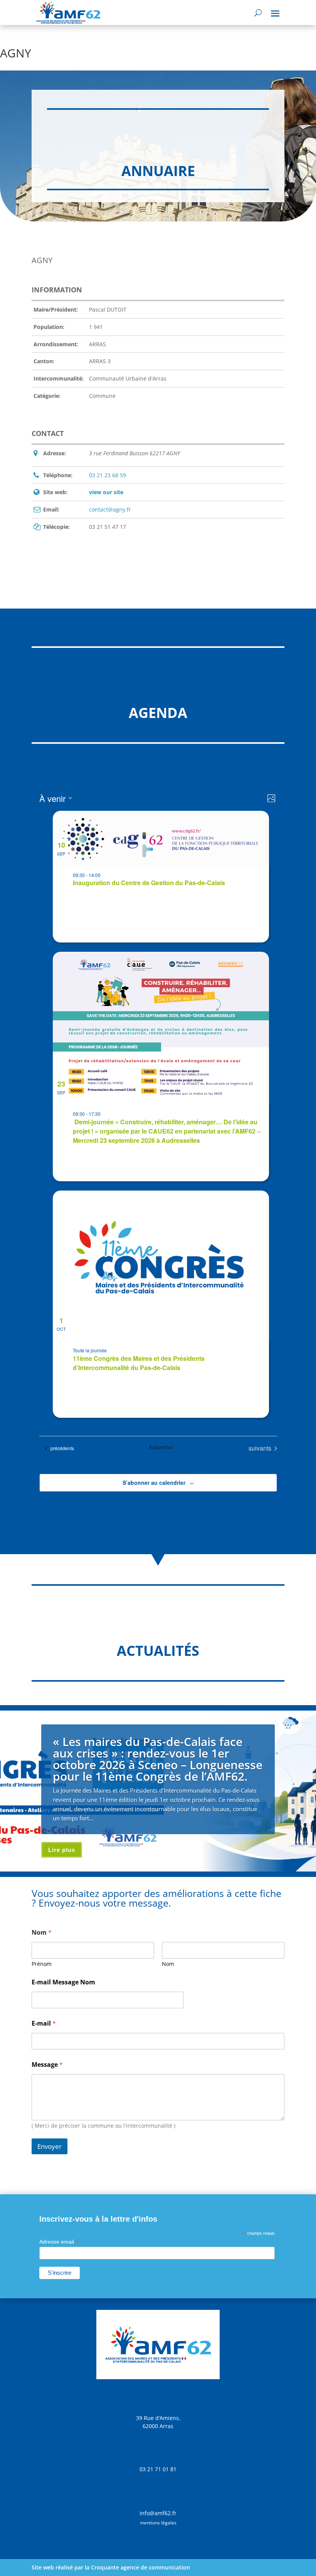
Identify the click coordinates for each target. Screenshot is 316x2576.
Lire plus (62, 1850)
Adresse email (59, 2242)
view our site (106, 492)
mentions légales (158, 2523)
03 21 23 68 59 (108, 475)
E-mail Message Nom (63, 1982)
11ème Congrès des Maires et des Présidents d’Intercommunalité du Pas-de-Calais (139, 1363)
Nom (168, 1964)
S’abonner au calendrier (154, 1483)
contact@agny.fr (110, 509)
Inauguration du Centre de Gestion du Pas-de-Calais (149, 883)
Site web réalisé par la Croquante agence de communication (111, 2567)
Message (47, 2065)
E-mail (44, 2023)
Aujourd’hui (161, 1447)
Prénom (42, 1964)
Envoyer (50, 2146)
